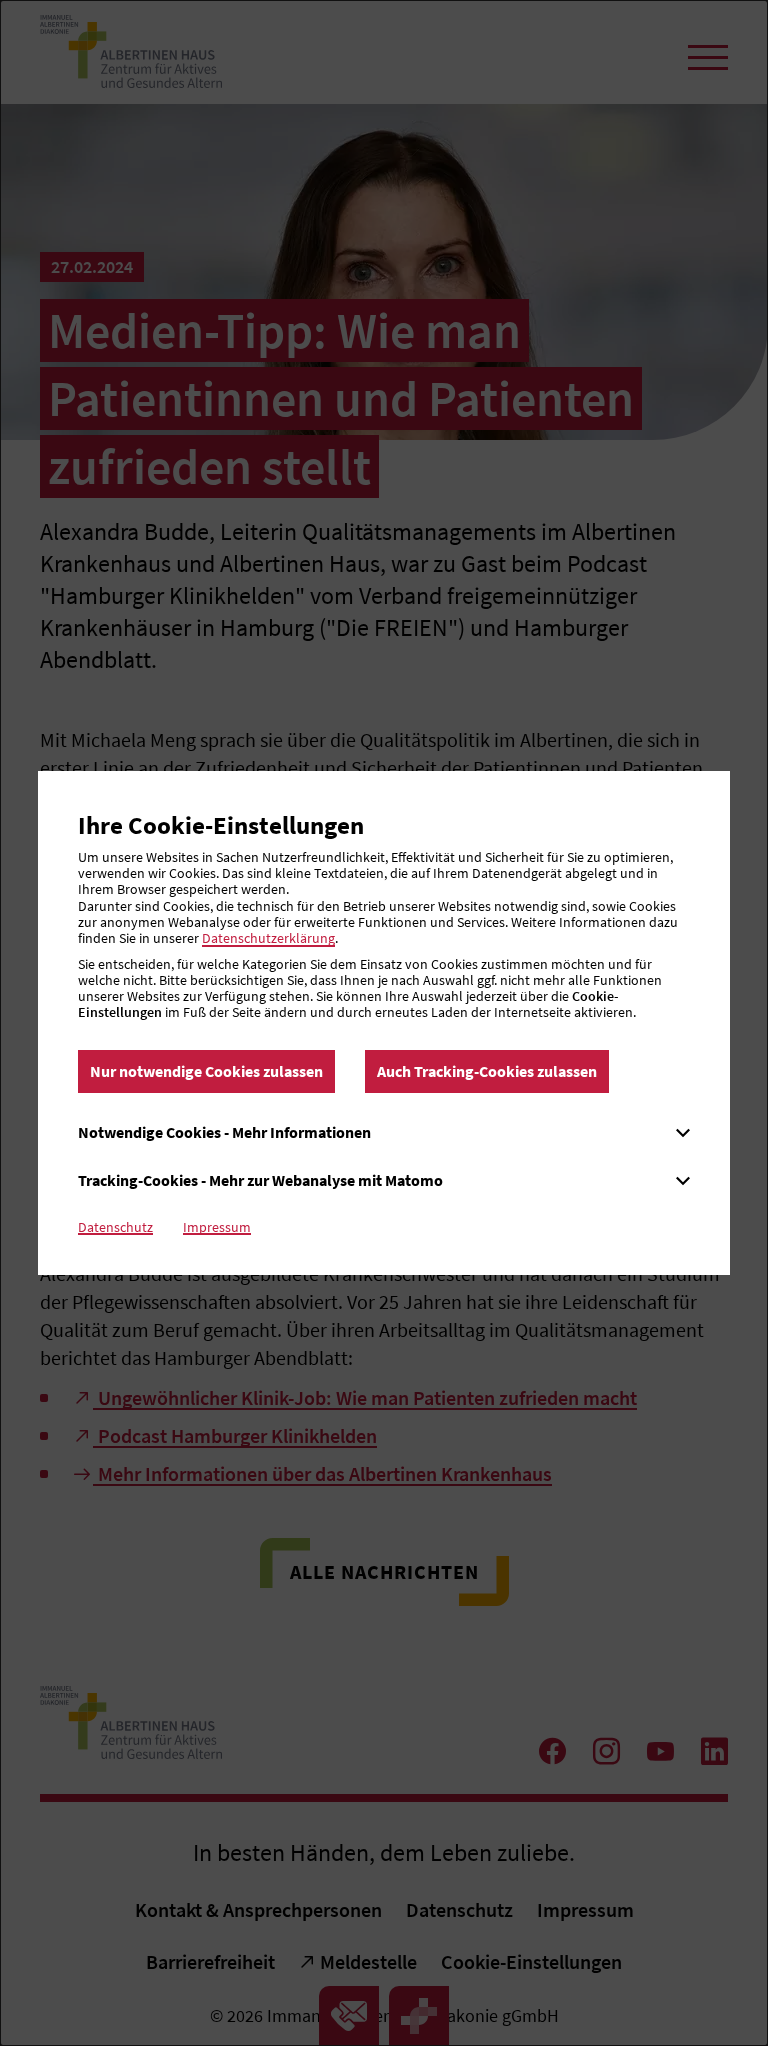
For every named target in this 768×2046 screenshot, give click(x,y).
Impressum (217, 1227)
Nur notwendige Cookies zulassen (206, 1071)
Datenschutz (115, 1227)
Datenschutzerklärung (268, 938)
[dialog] (384, 1023)
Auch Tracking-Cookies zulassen (487, 1071)
